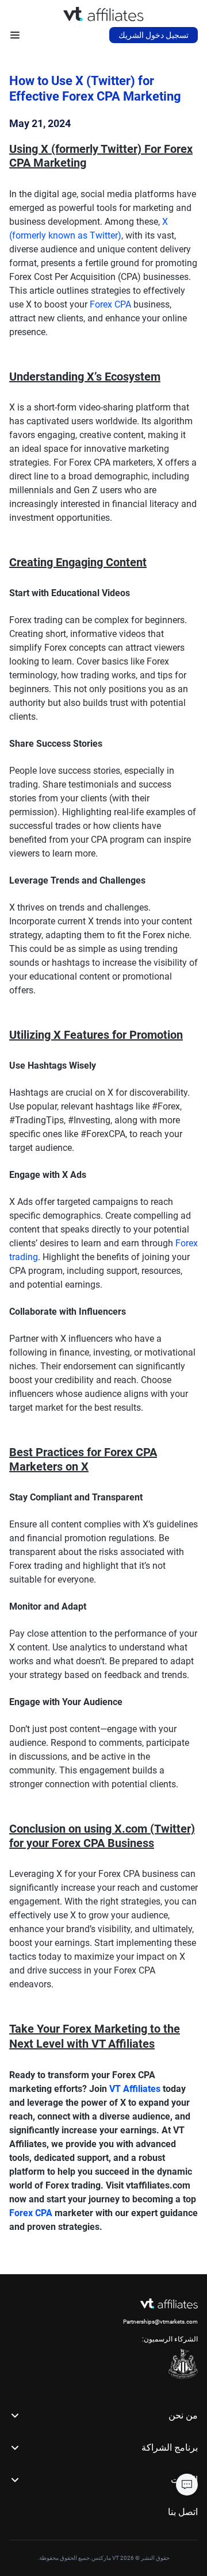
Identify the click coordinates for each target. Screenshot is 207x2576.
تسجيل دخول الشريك (154, 35)
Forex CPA (110, 304)
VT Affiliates (135, 2089)
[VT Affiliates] (103, 14)
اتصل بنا (183, 2512)
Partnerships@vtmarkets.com (160, 2322)
